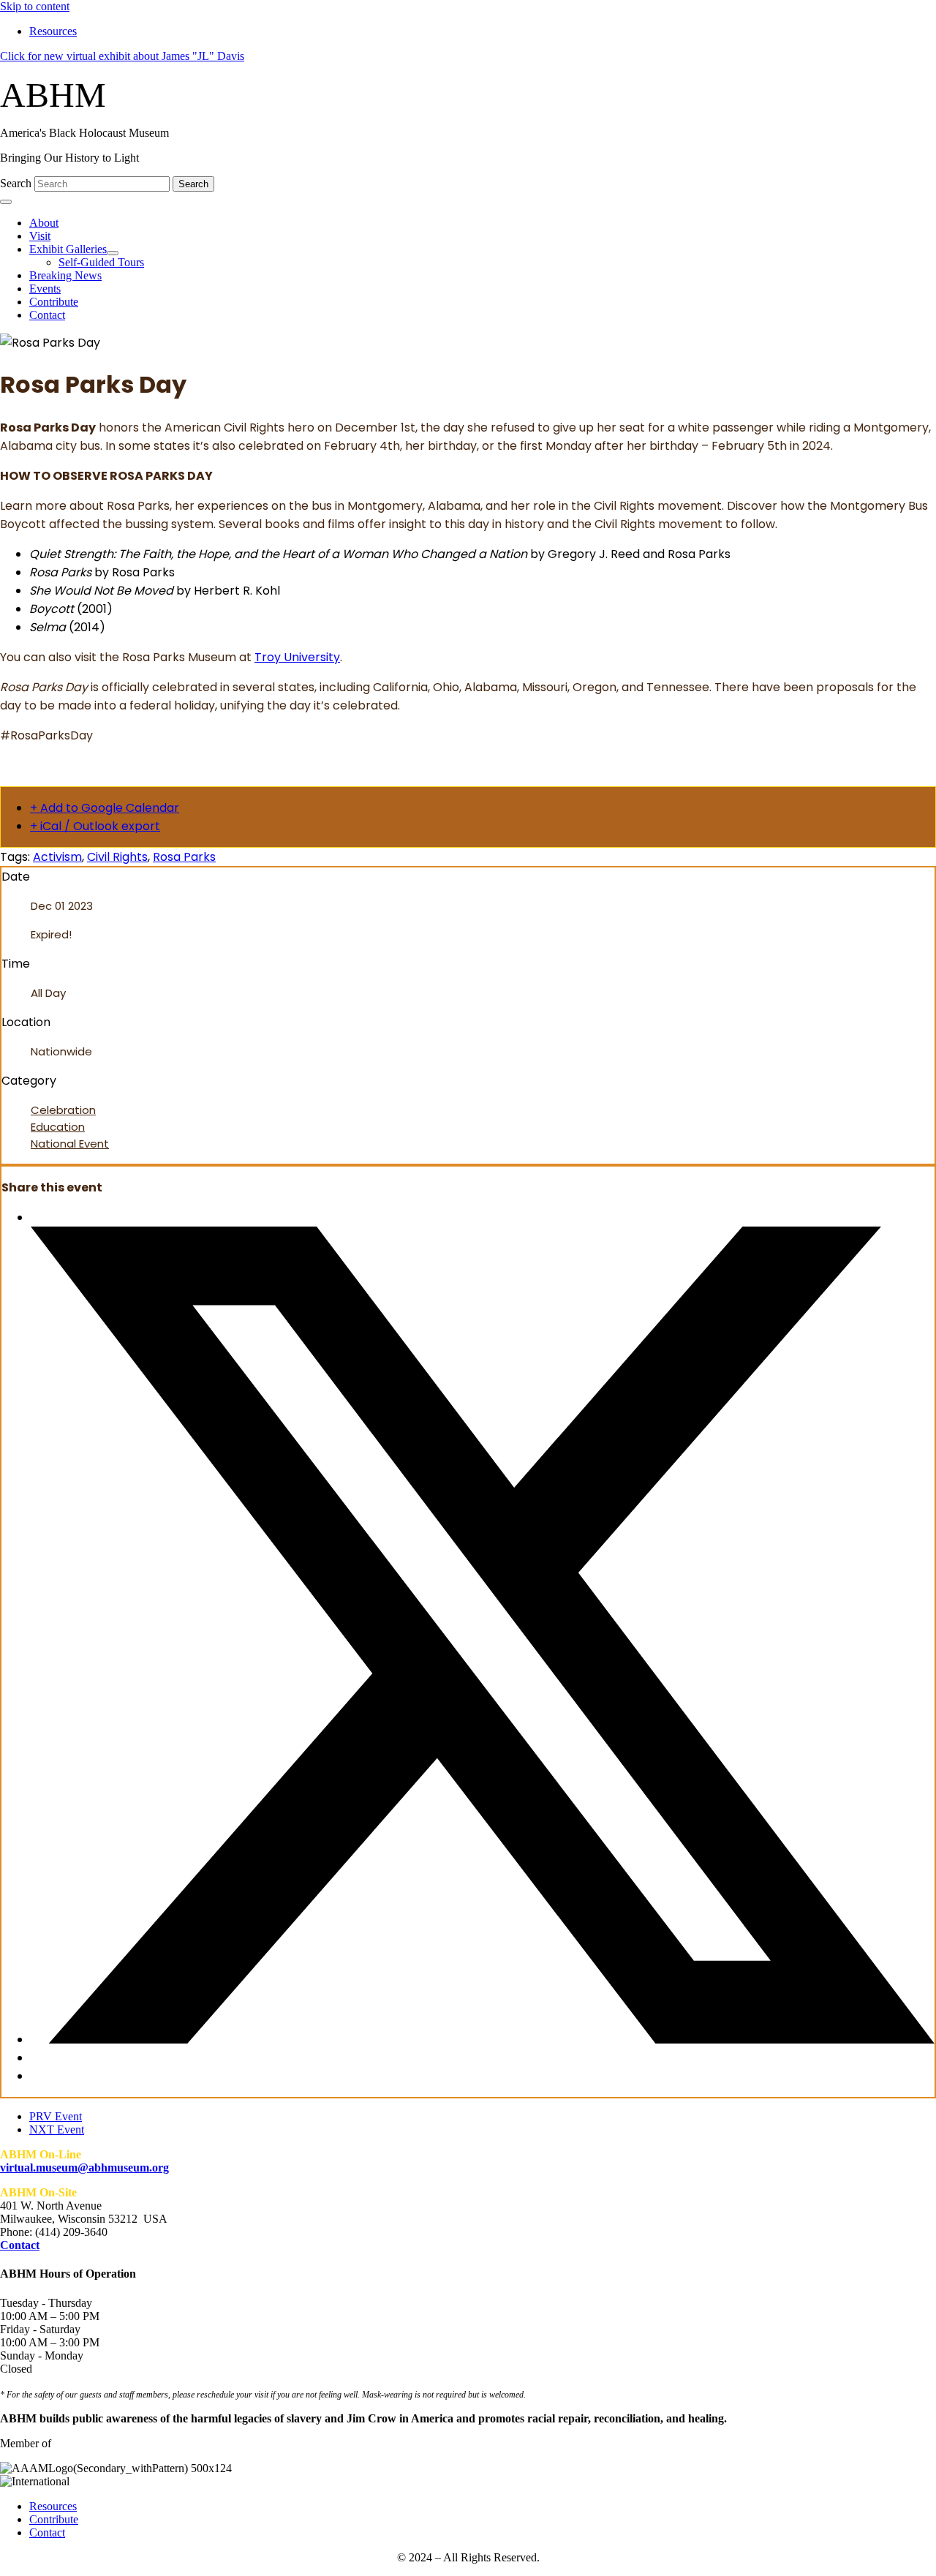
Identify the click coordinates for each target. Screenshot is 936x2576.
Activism (57, 857)
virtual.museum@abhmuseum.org (84, 2168)
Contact (20, 2245)
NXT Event (57, 2129)
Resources (53, 2506)
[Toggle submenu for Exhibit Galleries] (113, 253)
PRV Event (56, 2116)
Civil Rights (117, 857)
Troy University (297, 657)
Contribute (54, 2519)
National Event (70, 1144)
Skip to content (35, 6)
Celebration (63, 1110)
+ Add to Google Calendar (105, 808)
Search (17, 183)
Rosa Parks (184, 857)
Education (58, 1127)
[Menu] (6, 202)
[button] (122, 56)
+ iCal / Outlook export (95, 826)
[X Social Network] (483, 2040)
